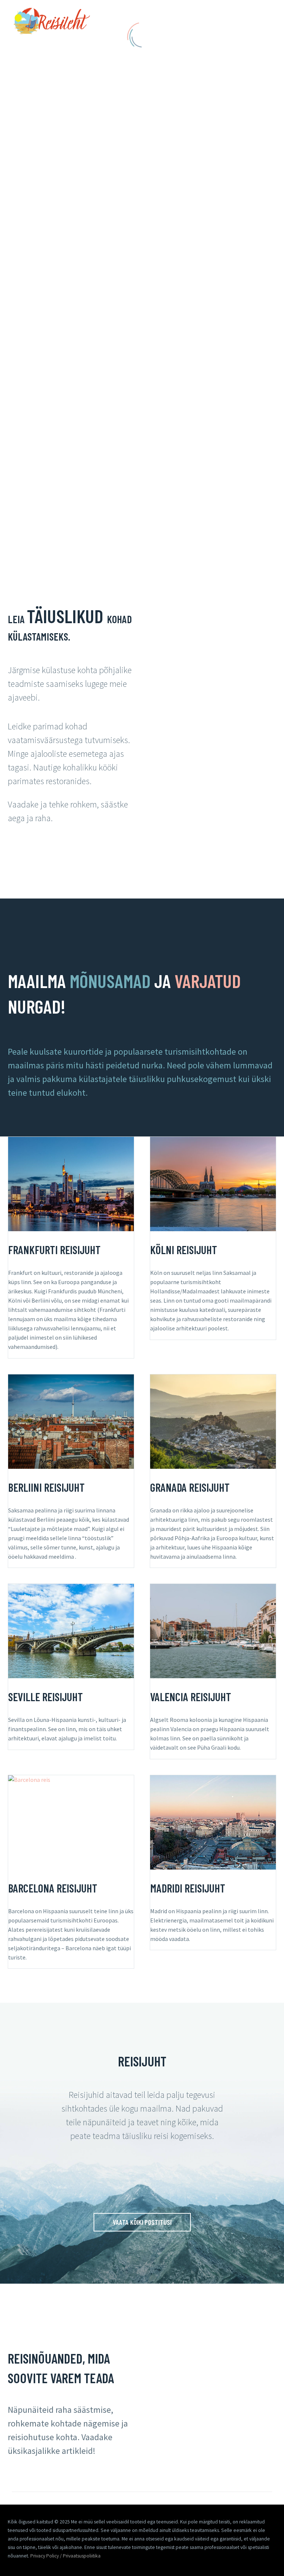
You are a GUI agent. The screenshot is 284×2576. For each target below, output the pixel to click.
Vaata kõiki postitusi (142, 2222)
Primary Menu (264, 23)
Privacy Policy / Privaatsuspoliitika (65, 2556)
